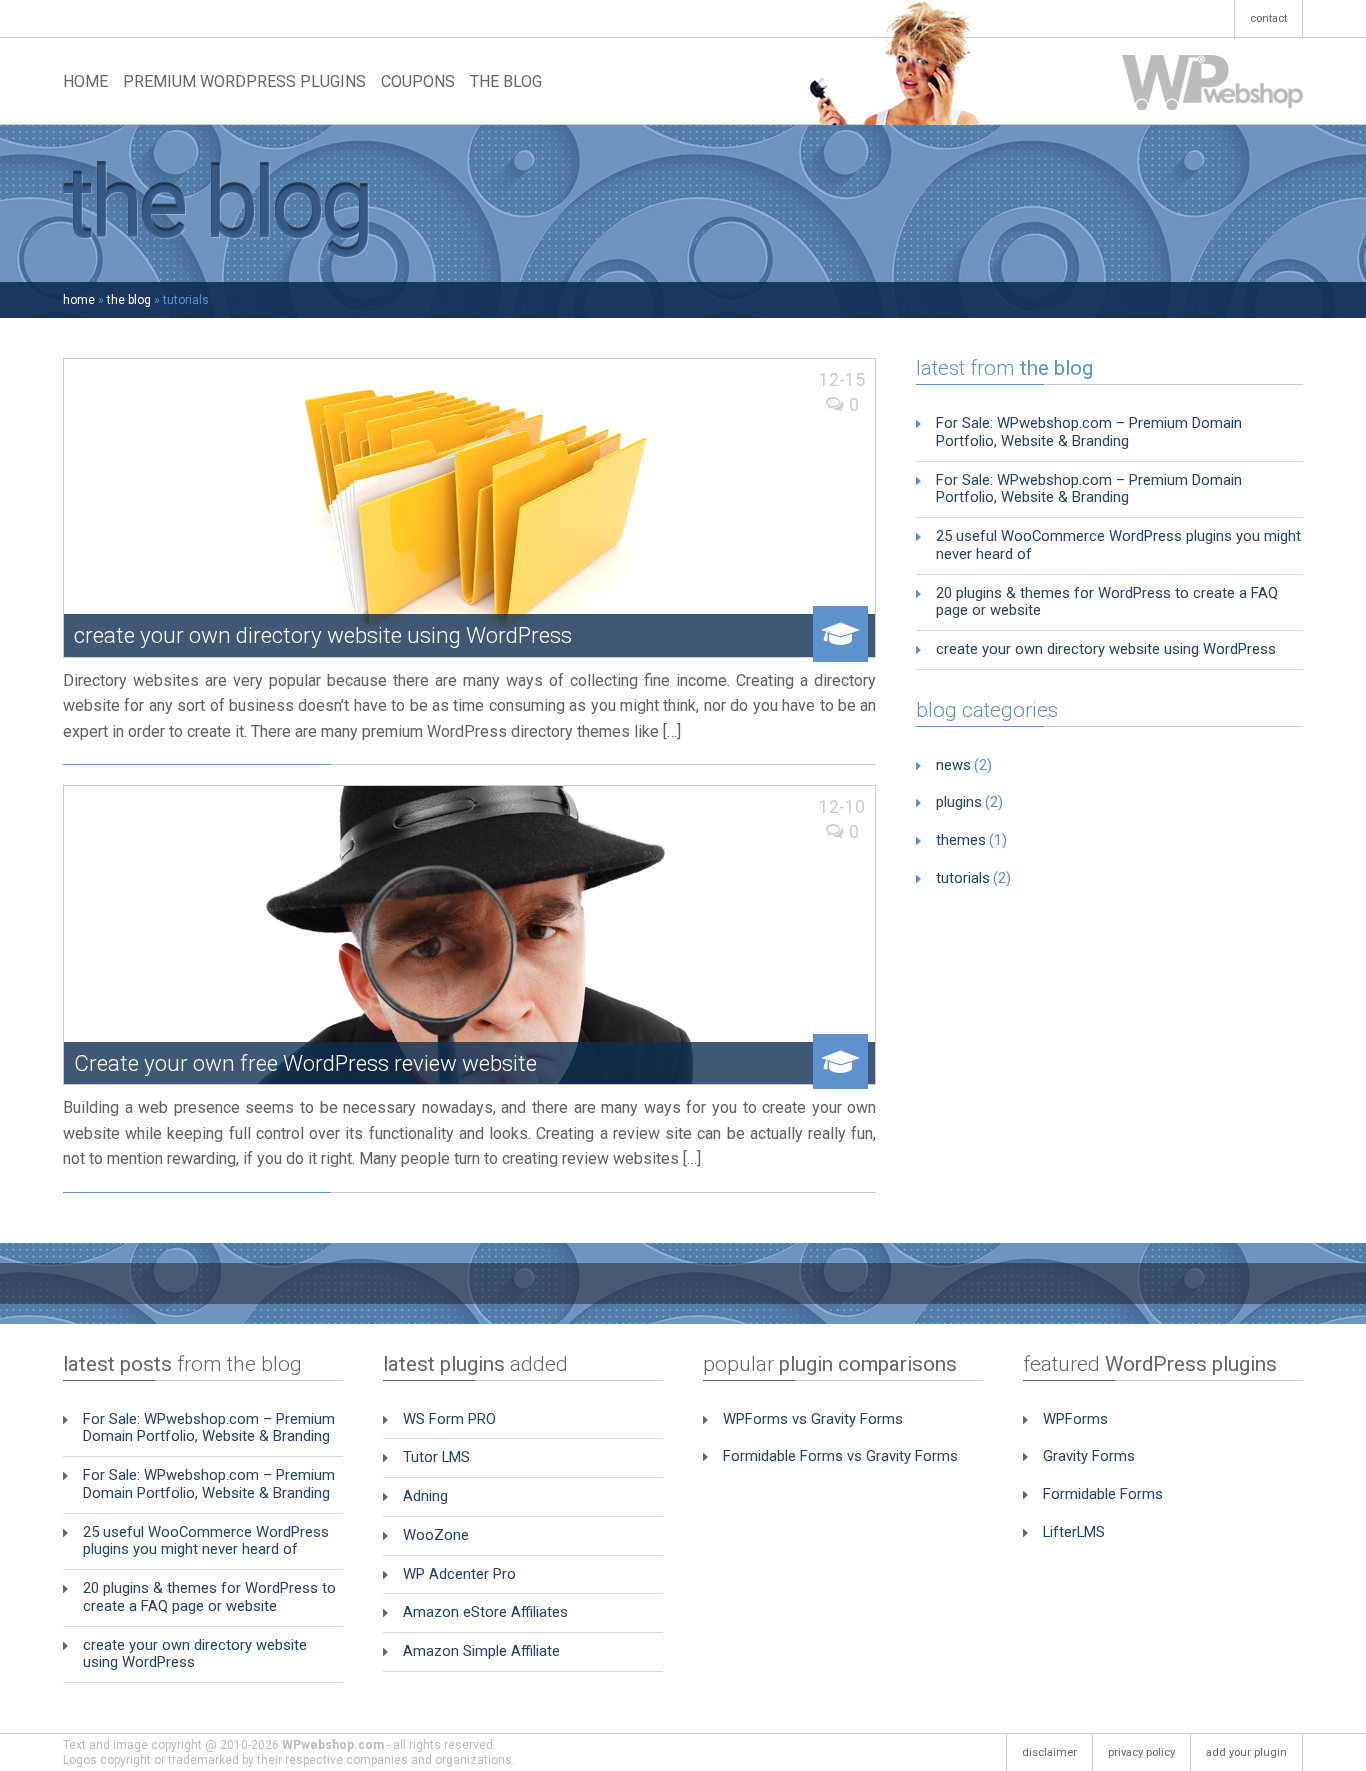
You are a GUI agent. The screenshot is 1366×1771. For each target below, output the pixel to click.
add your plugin (1246, 1752)
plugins (959, 802)
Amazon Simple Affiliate (481, 1651)
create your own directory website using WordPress (1106, 649)
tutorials (963, 878)
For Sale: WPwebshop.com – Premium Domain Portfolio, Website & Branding (1089, 432)
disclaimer (1049, 1752)
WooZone (436, 1535)
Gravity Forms (1089, 1456)
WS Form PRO (449, 1419)
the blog (129, 300)
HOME (85, 81)
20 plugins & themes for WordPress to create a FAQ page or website (1107, 602)
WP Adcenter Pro (459, 1574)
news (953, 765)
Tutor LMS (436, 1457)
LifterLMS (1074, 1532)
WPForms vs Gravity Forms (813, 1419)
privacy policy (1141, 1752)
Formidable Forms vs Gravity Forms (840, 1456)
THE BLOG (506, 81)
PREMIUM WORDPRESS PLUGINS (244, 81)
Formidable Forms (1103, 1494)
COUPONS (418, 81)
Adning (425, 1496)
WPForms (1075, 1419)
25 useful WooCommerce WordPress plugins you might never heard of (1118, 545)
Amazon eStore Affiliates (485, 1612)
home (79, 300)
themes (961, 840)
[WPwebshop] (1212, 81)
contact (1268, 18)
